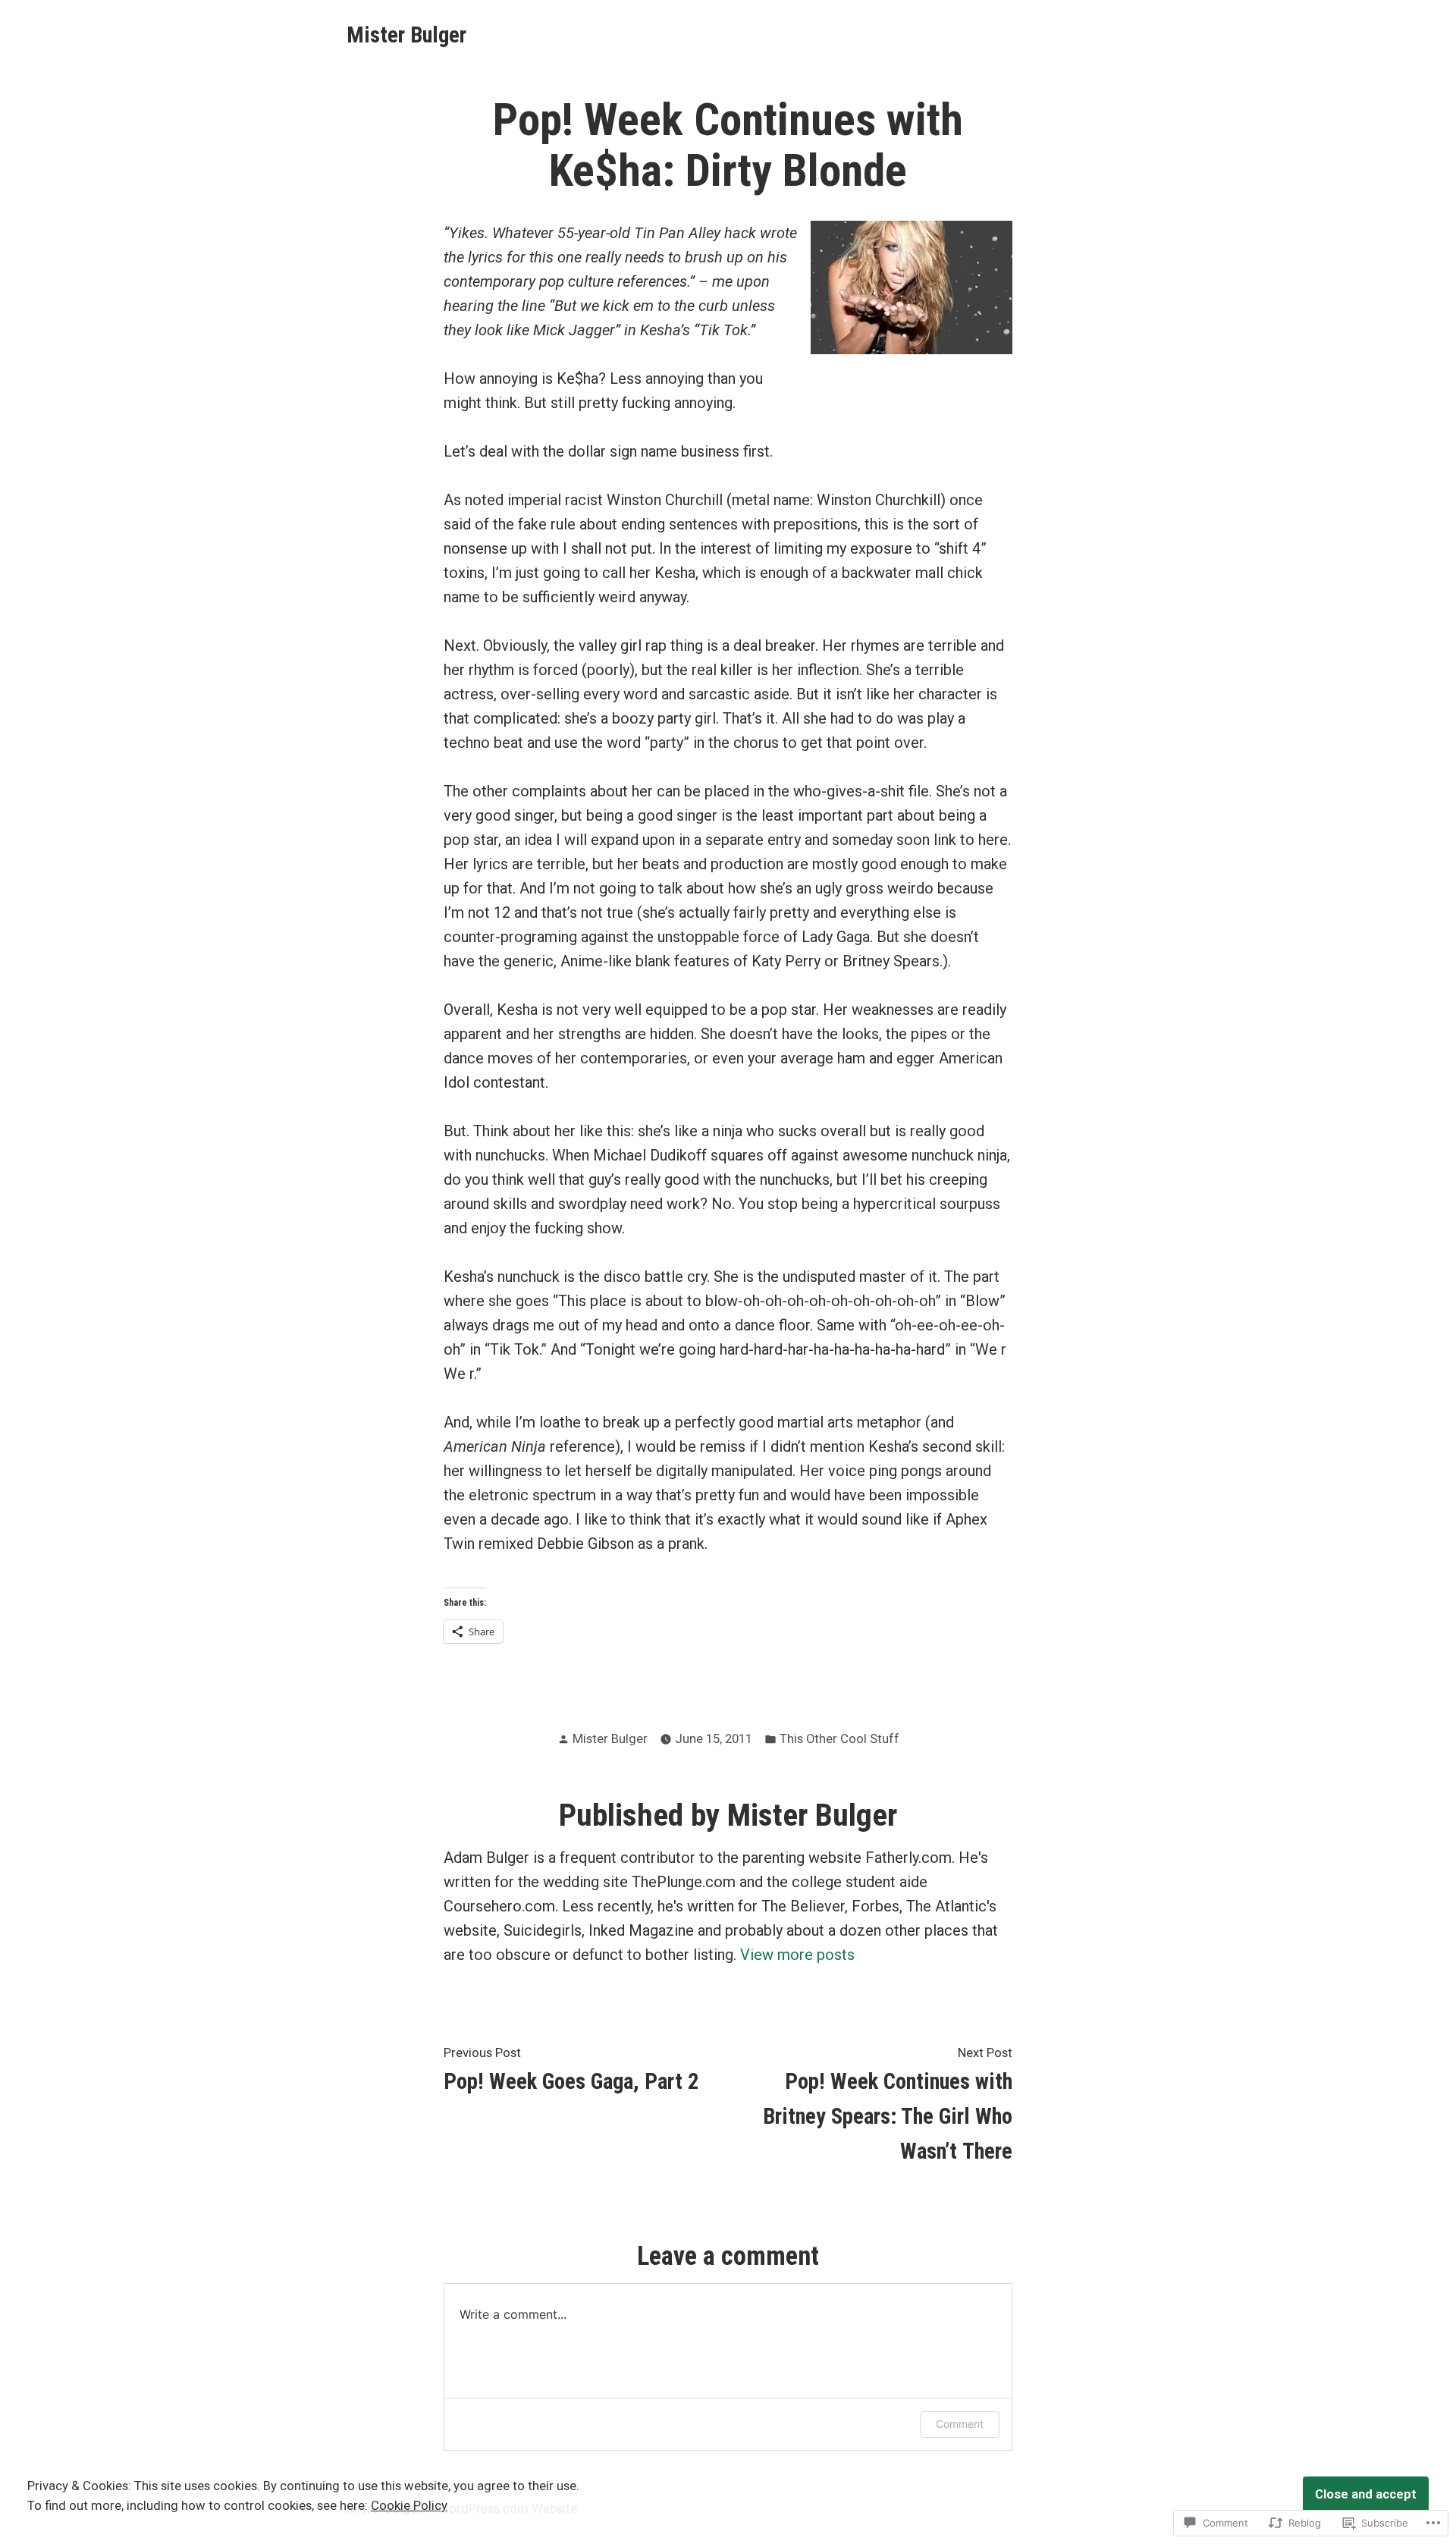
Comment (960, 2424)
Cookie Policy (409, 2506)
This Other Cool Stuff (839, 1739)
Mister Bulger (406, 35)
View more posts (797, 1955)
